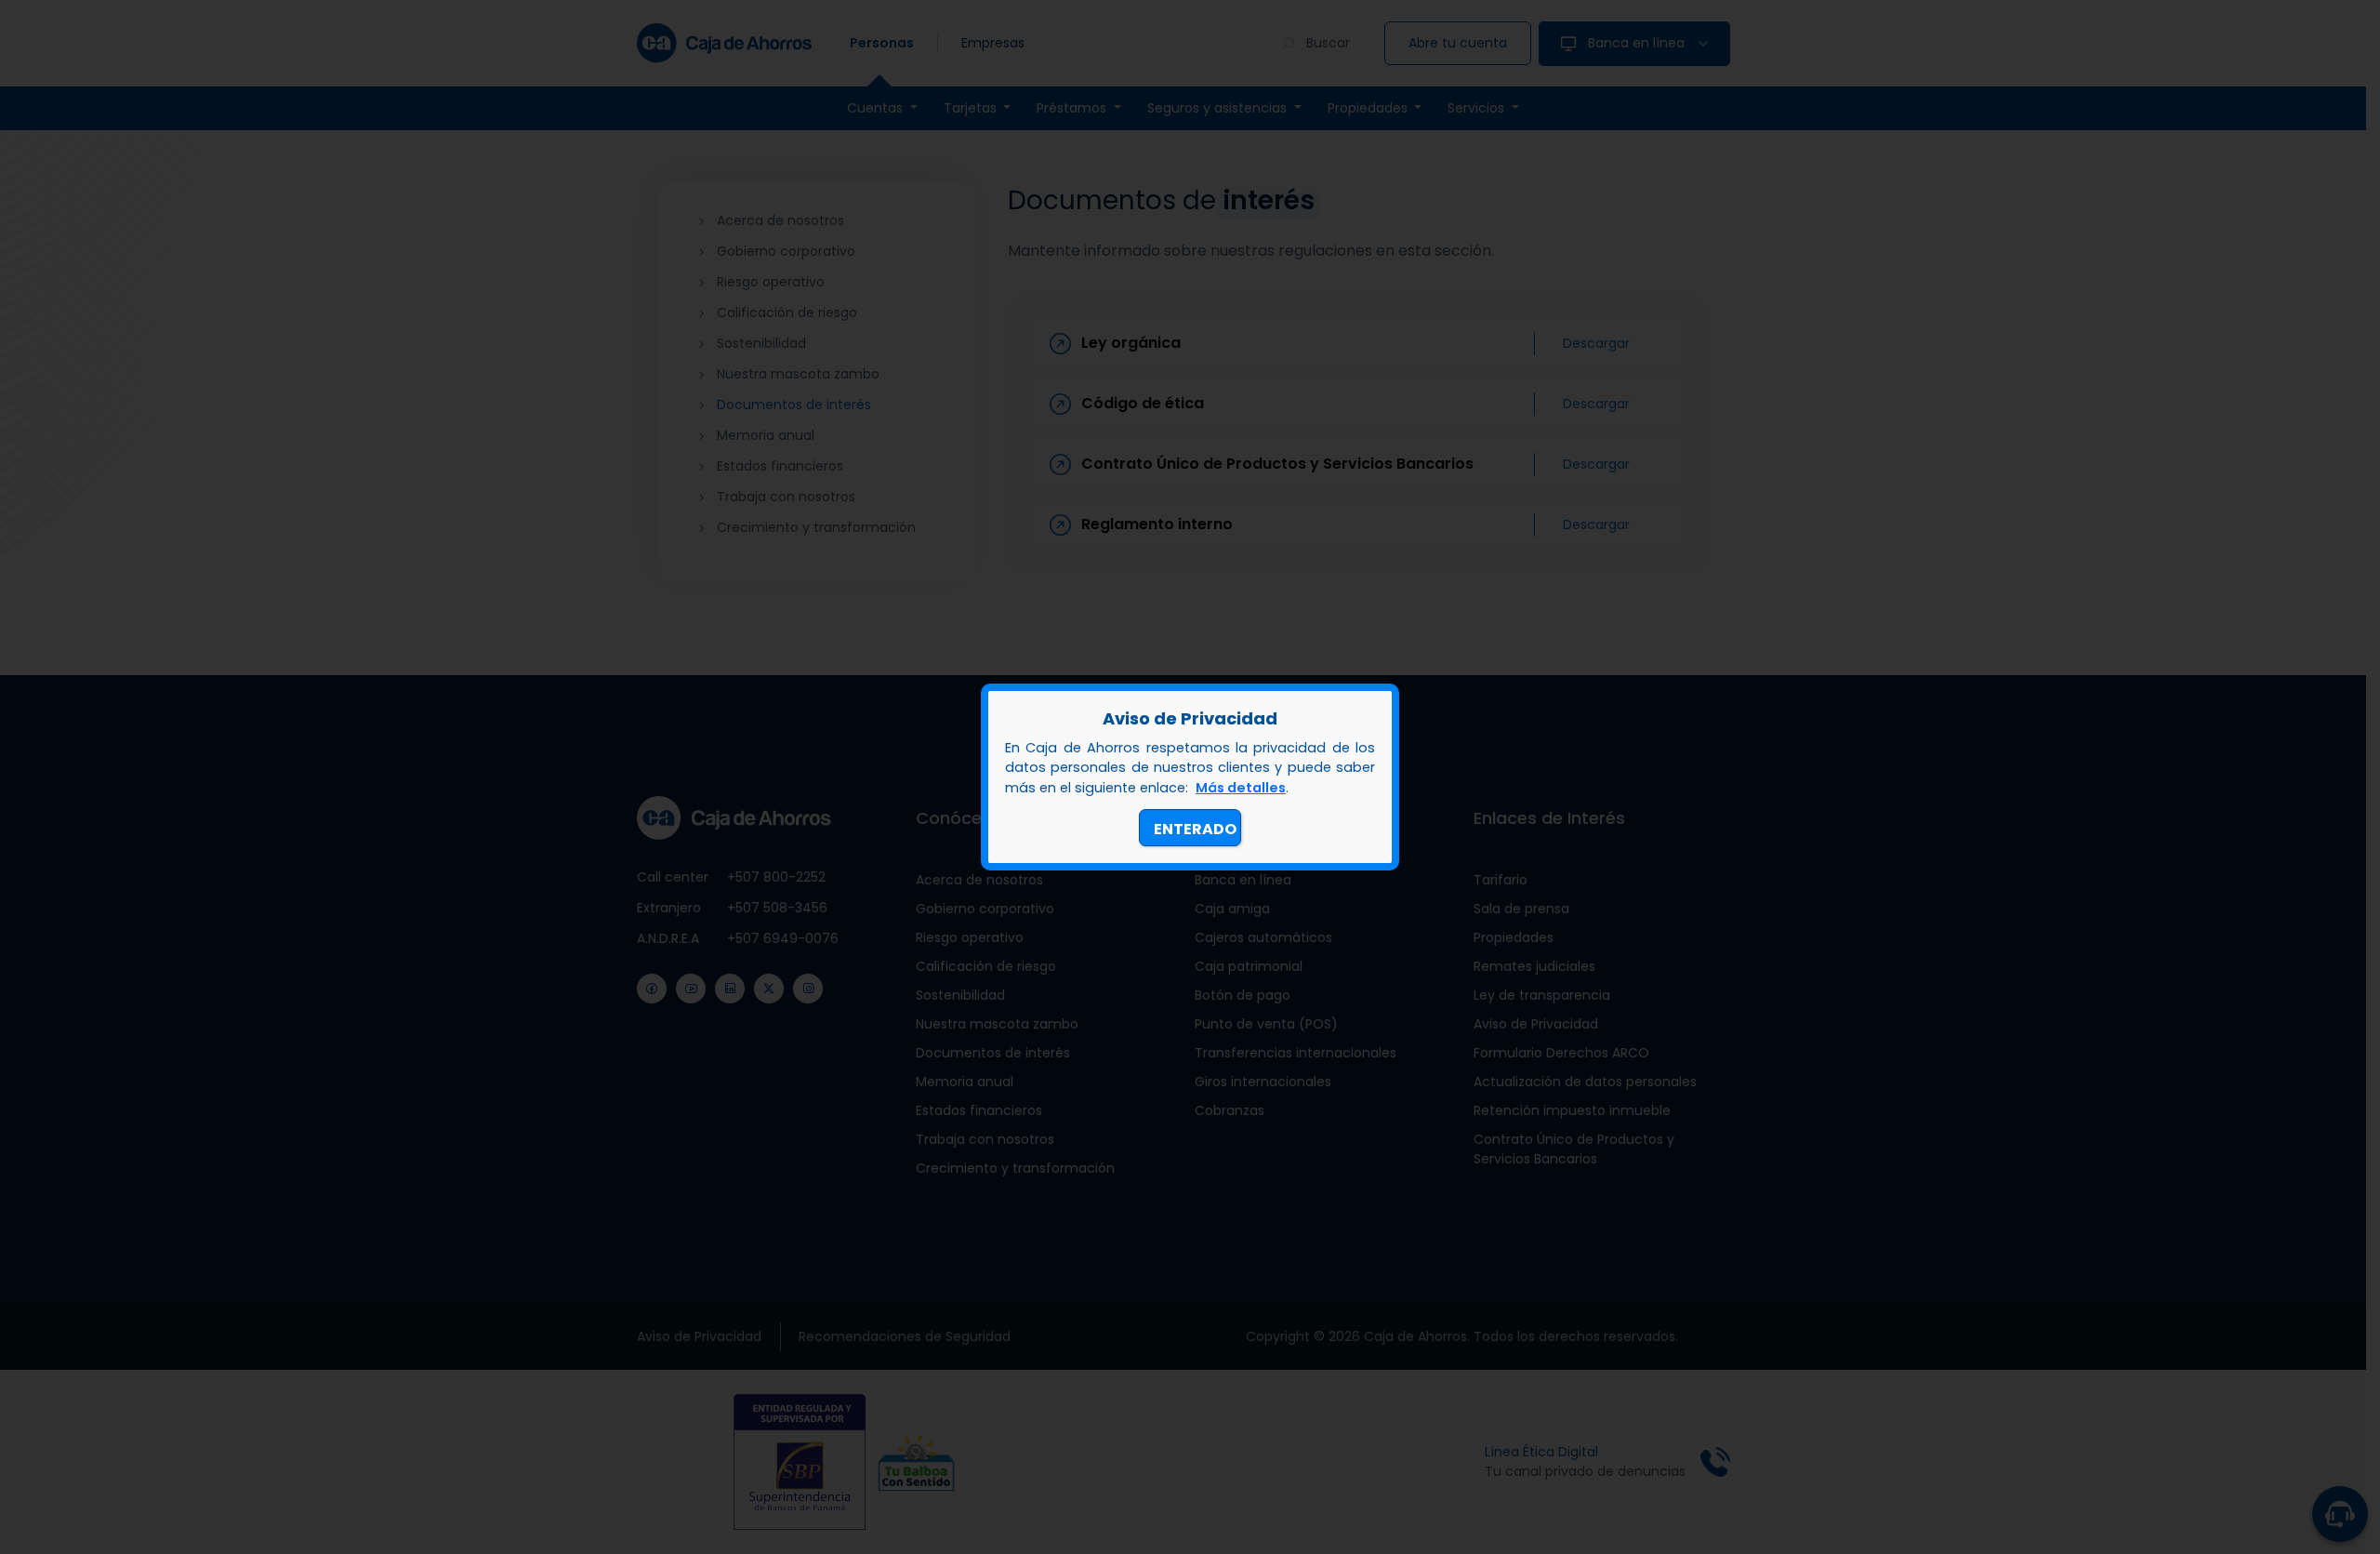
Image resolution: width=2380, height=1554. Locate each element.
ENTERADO (1195, 829)
